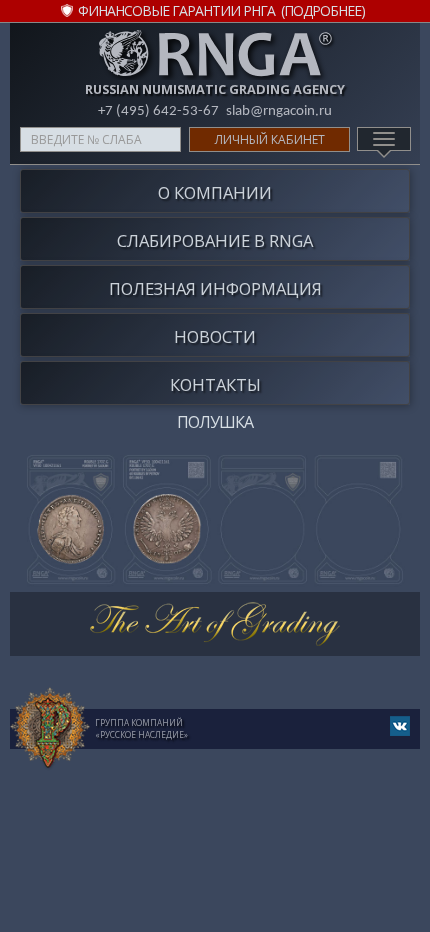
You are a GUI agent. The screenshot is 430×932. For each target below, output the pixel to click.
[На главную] (50, 729)
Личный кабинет (270, 139)
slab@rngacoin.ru (279, 111)
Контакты (215, 384)
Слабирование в (215, 240)
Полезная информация (215, 288)
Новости (215, 336)
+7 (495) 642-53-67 (158, 111)
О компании (215, 192)
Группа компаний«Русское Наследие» (141, 728)
